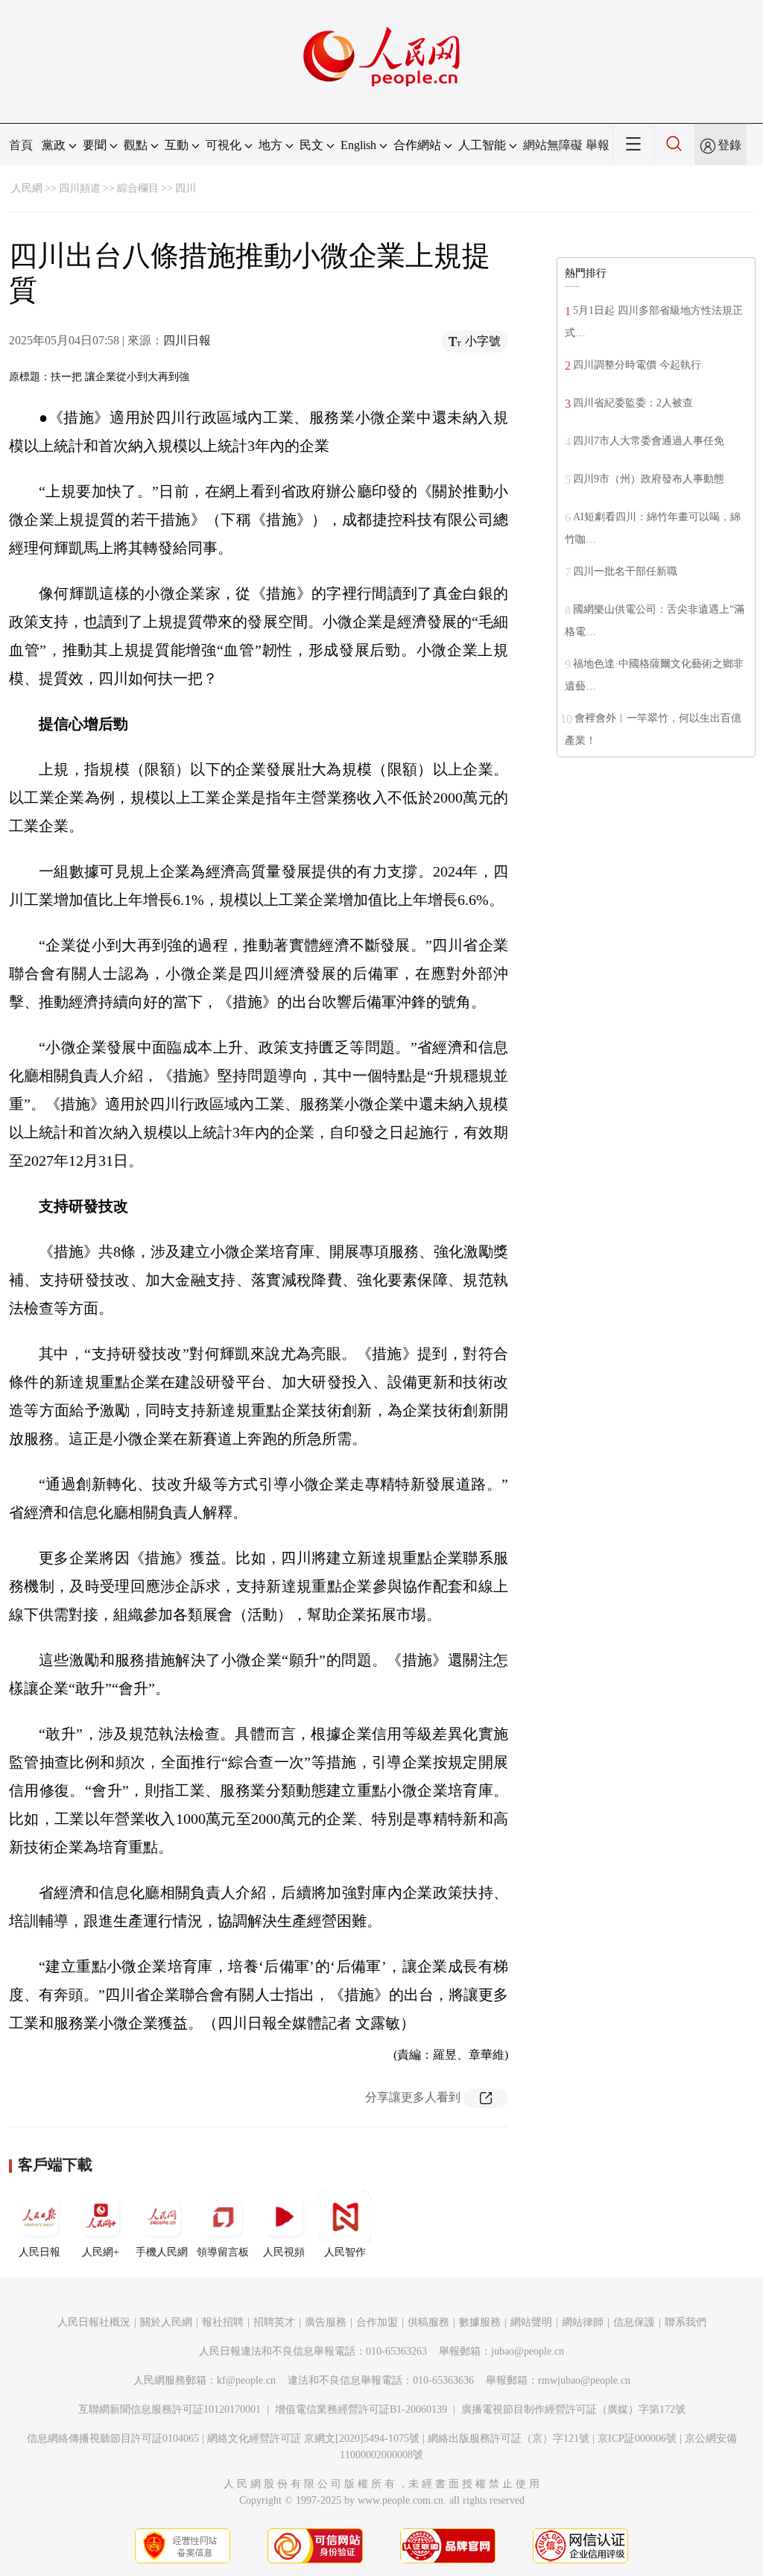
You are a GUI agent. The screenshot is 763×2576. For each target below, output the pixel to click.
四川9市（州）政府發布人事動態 (649, 479)
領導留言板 (223, 2252)
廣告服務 (326, 2322)
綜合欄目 (138, 188)
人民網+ (101, 2252)
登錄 (729, 145)
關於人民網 (166, 2322)
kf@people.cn (246, 2380)
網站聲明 (531, 2322)
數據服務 (480, 2322)
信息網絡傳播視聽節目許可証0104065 (113, 2438)
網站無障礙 (553, 145)
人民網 (27, 188)
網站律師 (583, 2322)
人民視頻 (284, 2252)
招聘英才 (274, 2322)
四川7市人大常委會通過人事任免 (649, 441)
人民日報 (39, 2252)
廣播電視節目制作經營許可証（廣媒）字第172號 (573, 2409)
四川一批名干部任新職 (625, 571)
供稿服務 (428, 2322)
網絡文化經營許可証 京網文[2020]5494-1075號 (313, 2438)
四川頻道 (80, 188)
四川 (186, 188)
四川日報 (187, 340)
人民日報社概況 (94, 2322)
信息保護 (634, 2322)
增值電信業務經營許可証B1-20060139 (361, 2409)
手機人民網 (162, 2252)
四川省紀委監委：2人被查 (633, 403)
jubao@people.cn (528, 2351)
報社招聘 (223, 2322)
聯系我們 (686, 2322)
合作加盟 (377, 2322)
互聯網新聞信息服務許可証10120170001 (170, 2409)
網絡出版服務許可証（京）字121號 (509, 2438)
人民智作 (345, 2252)
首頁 (21, 145)
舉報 (598, 145)
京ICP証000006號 (637, 2438)
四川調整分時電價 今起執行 (637, 365)
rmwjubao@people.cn (584, 2380)
